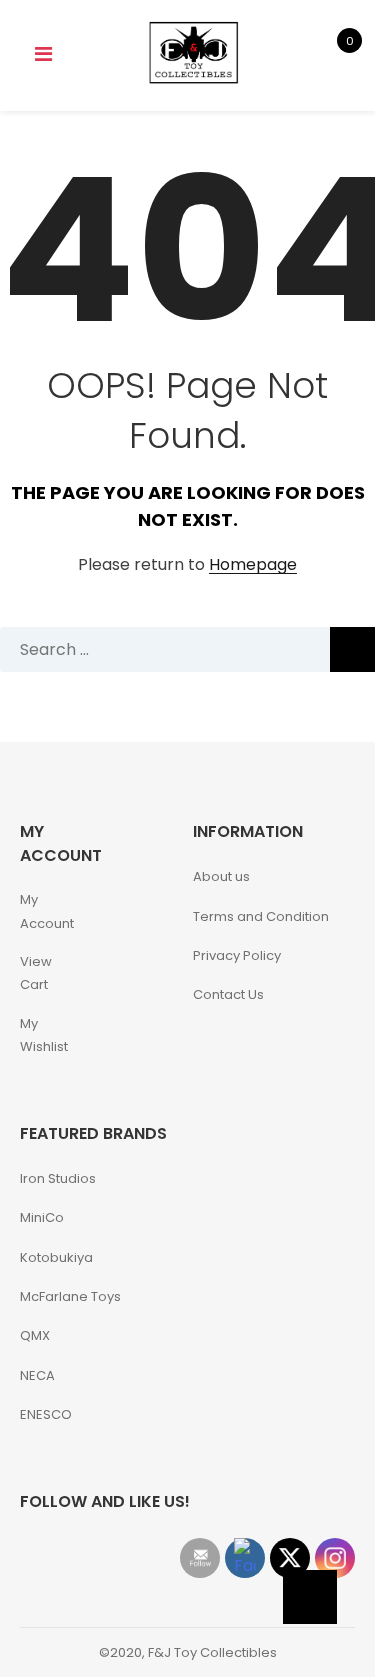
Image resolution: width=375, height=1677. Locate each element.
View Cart (36, 973)
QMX (35, 1335)
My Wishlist (44, 1035)
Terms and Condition (261, 916)
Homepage (253, 565)
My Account (47, 911)
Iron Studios (58, 1178)
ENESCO (46, 1414)
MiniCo (42, 1217)
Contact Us (228, 994)
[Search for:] (187, 649)
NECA (37, 1375)
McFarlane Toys (70, 1296)
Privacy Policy (237, 955)
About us (221, 876)
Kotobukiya (56, 1257)
